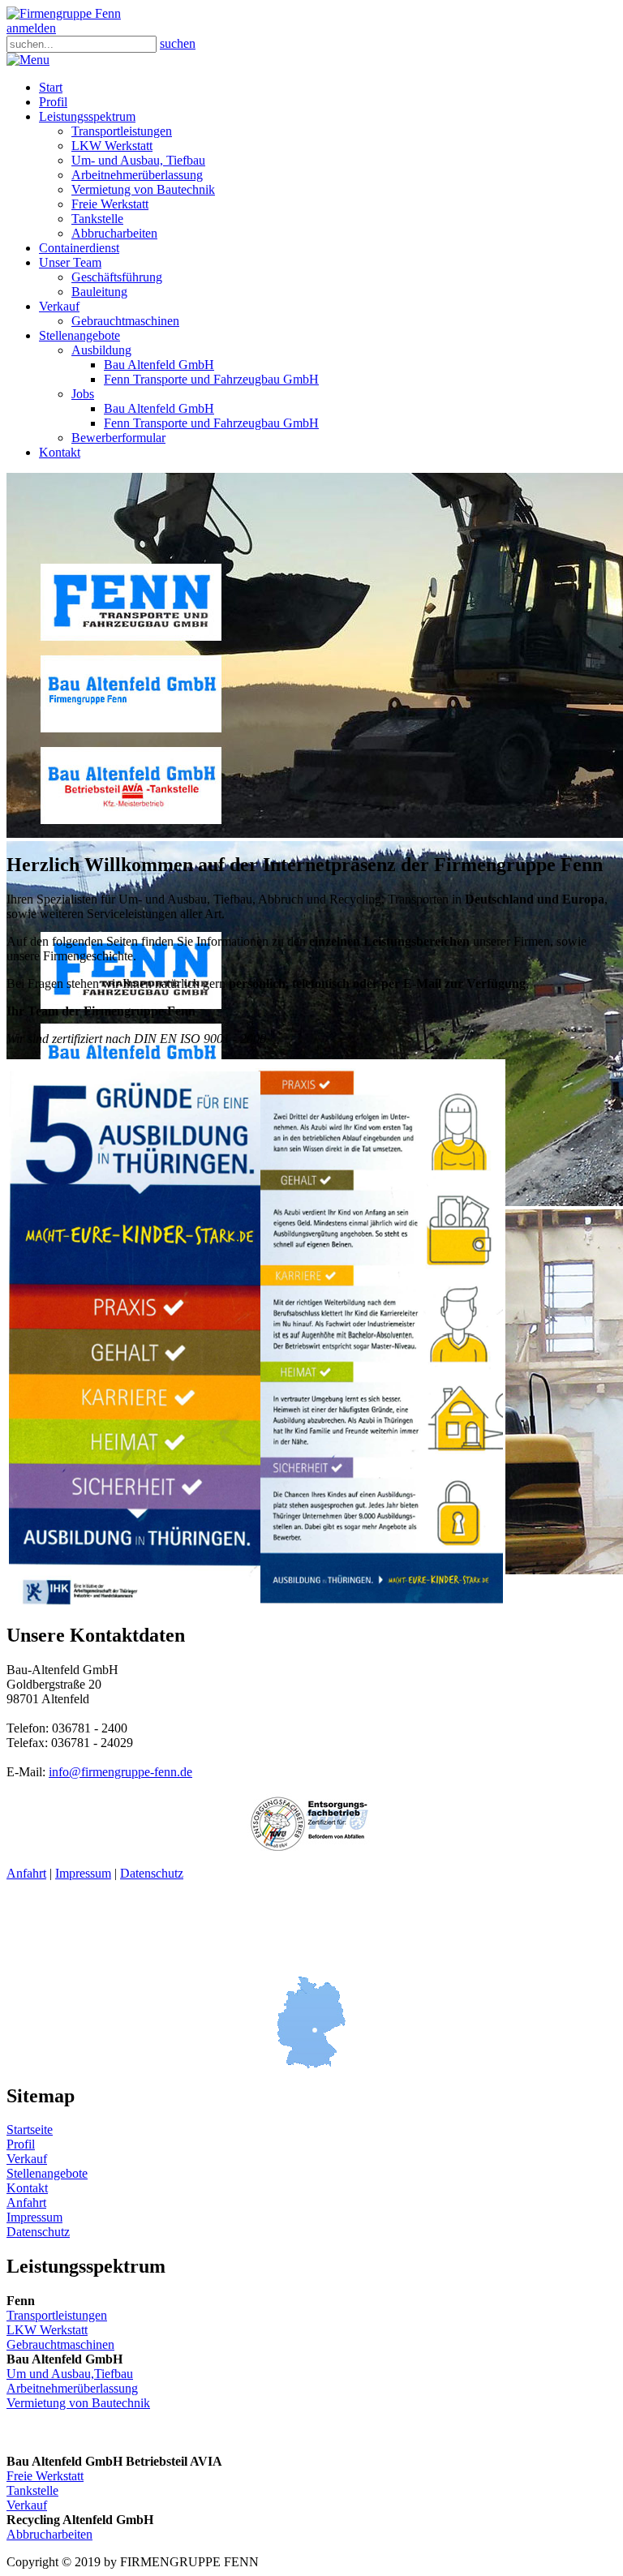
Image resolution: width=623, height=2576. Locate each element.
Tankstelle (32, 2490)
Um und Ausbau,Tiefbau (70, 2374)
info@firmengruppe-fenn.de (120, 1772)
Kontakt (27, 2188)
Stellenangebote (47, 2173)
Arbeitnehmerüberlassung (72, 2388)
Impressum (83, 1873)
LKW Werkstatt (47, 2330)
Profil (21, 2144)
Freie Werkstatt (45, 2476)
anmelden (31, 28)
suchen (178, 43)
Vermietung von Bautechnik (78, 2403)
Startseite (30, 2129)
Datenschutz (152, 1873)
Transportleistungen (57, 2315)
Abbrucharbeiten (49, 2534)
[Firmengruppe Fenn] (64, 13)
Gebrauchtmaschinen (60, 2344)
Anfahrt (26, 1873)
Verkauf (27, 2159)
